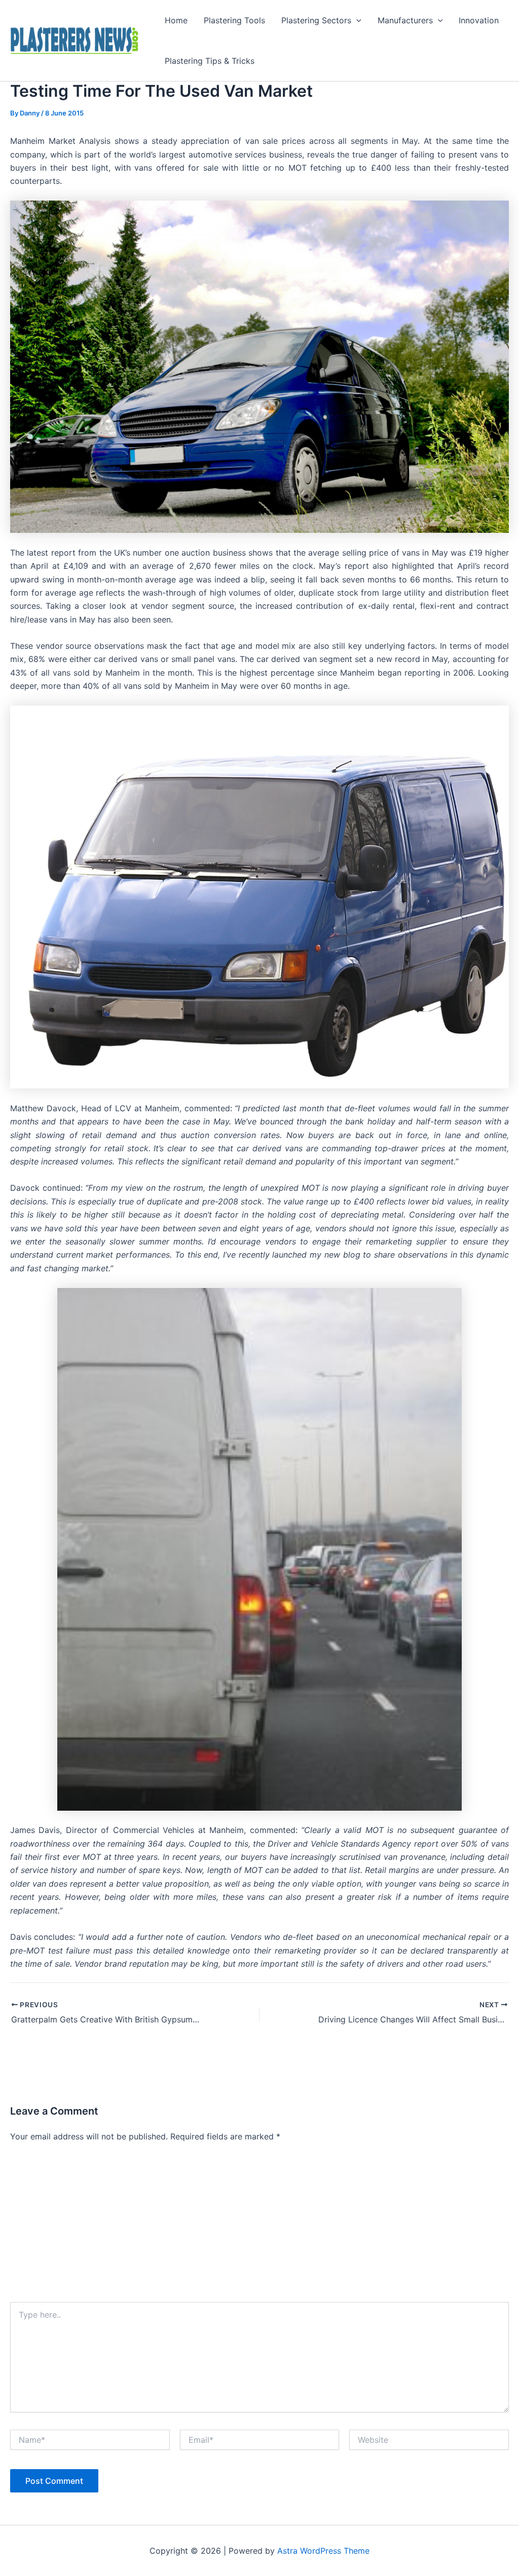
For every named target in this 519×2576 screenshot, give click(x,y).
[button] (356, 20)
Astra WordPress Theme (323, 2551)
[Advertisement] (259, 2226)
